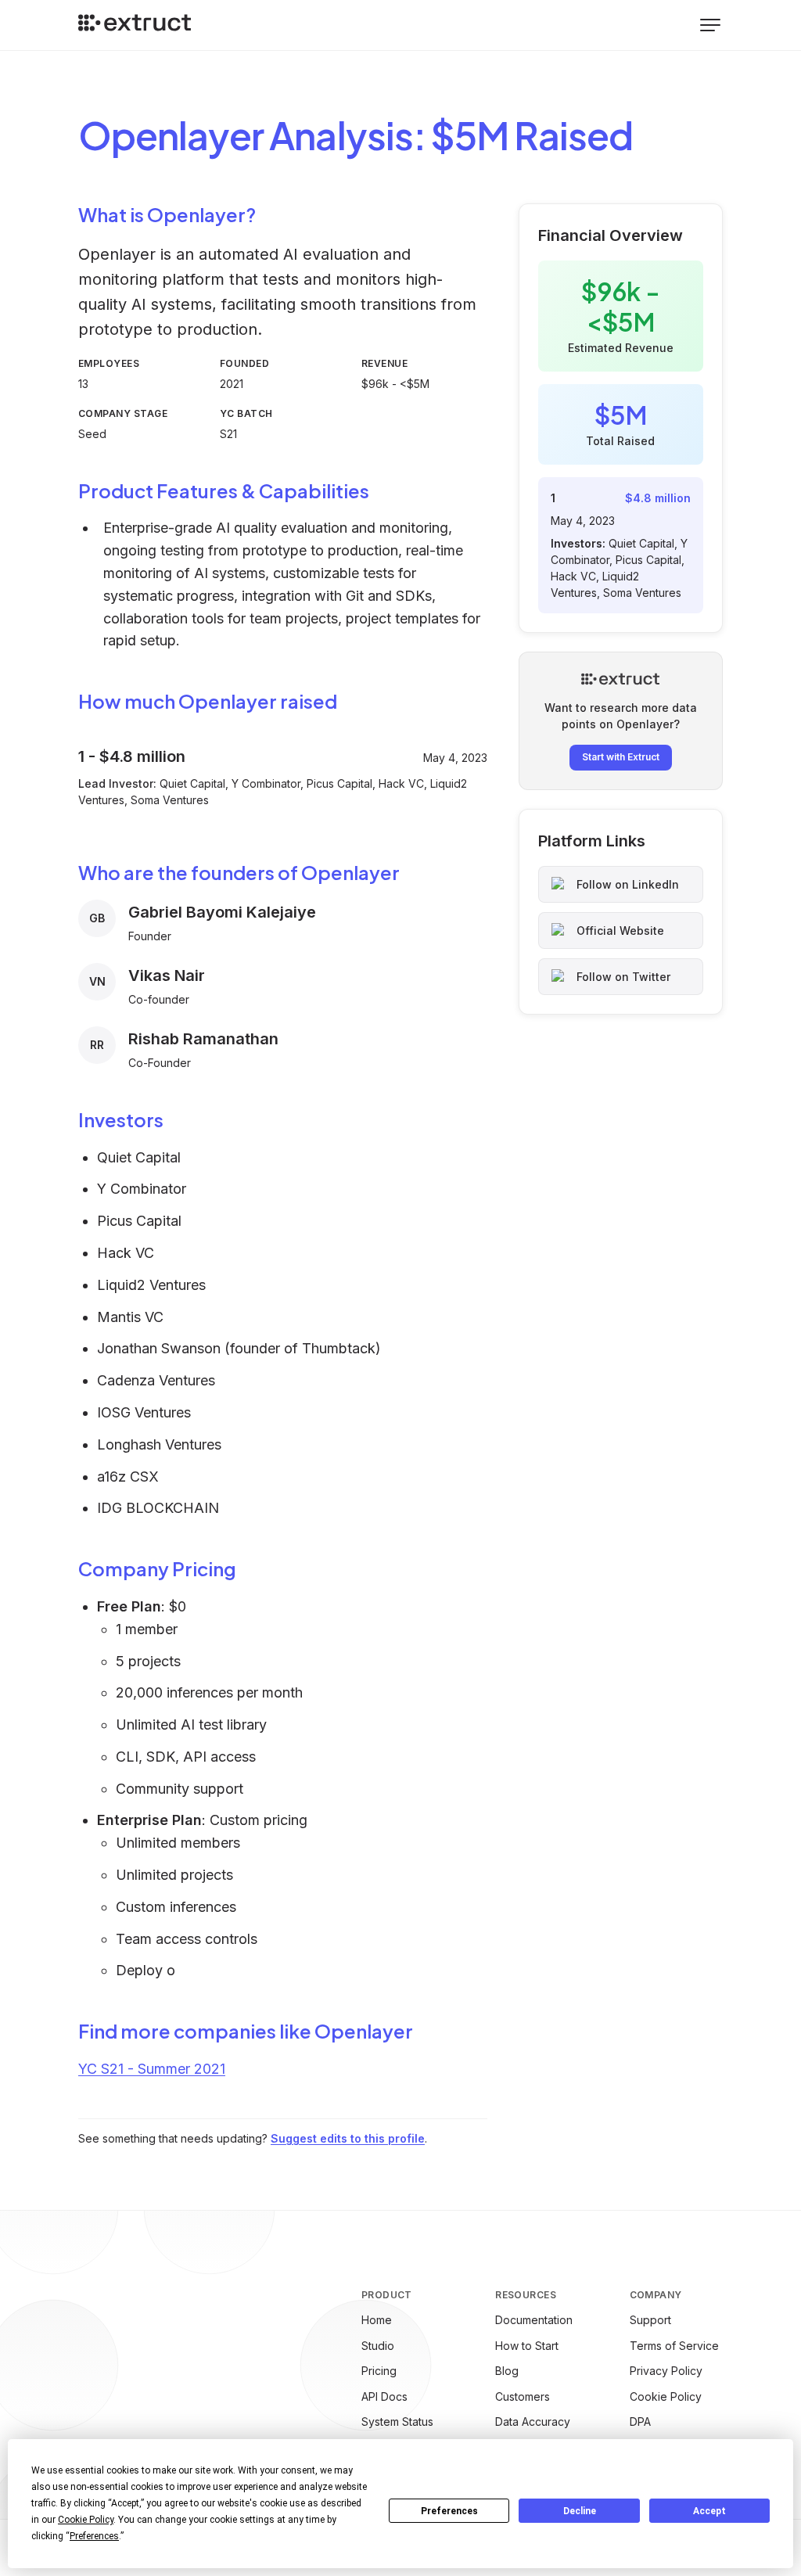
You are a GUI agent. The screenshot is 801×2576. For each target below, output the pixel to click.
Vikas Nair (167, 975)
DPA (640, 2422)
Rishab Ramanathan (203, 1039)
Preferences (449, 2511)
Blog (507, 2371)
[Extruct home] (135, 25)
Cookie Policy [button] (86, 2520)
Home (377, 2320)
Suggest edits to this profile (348, 2138)
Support (650, 2320)
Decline (580, 2511)
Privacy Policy (666, 2371)
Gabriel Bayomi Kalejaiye (222, 912)
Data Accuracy (533, 2422)
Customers (523, 2396)
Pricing (379, 2371)
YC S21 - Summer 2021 (152, 2069)
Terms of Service (674, 2346)
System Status (397, 2422)
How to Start (527, 2346)
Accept (709, 2511)
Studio (378, 2346)
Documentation (534, 2320)
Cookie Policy (666, 2396)
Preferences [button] (94, 2536)
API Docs (384, 2396)
